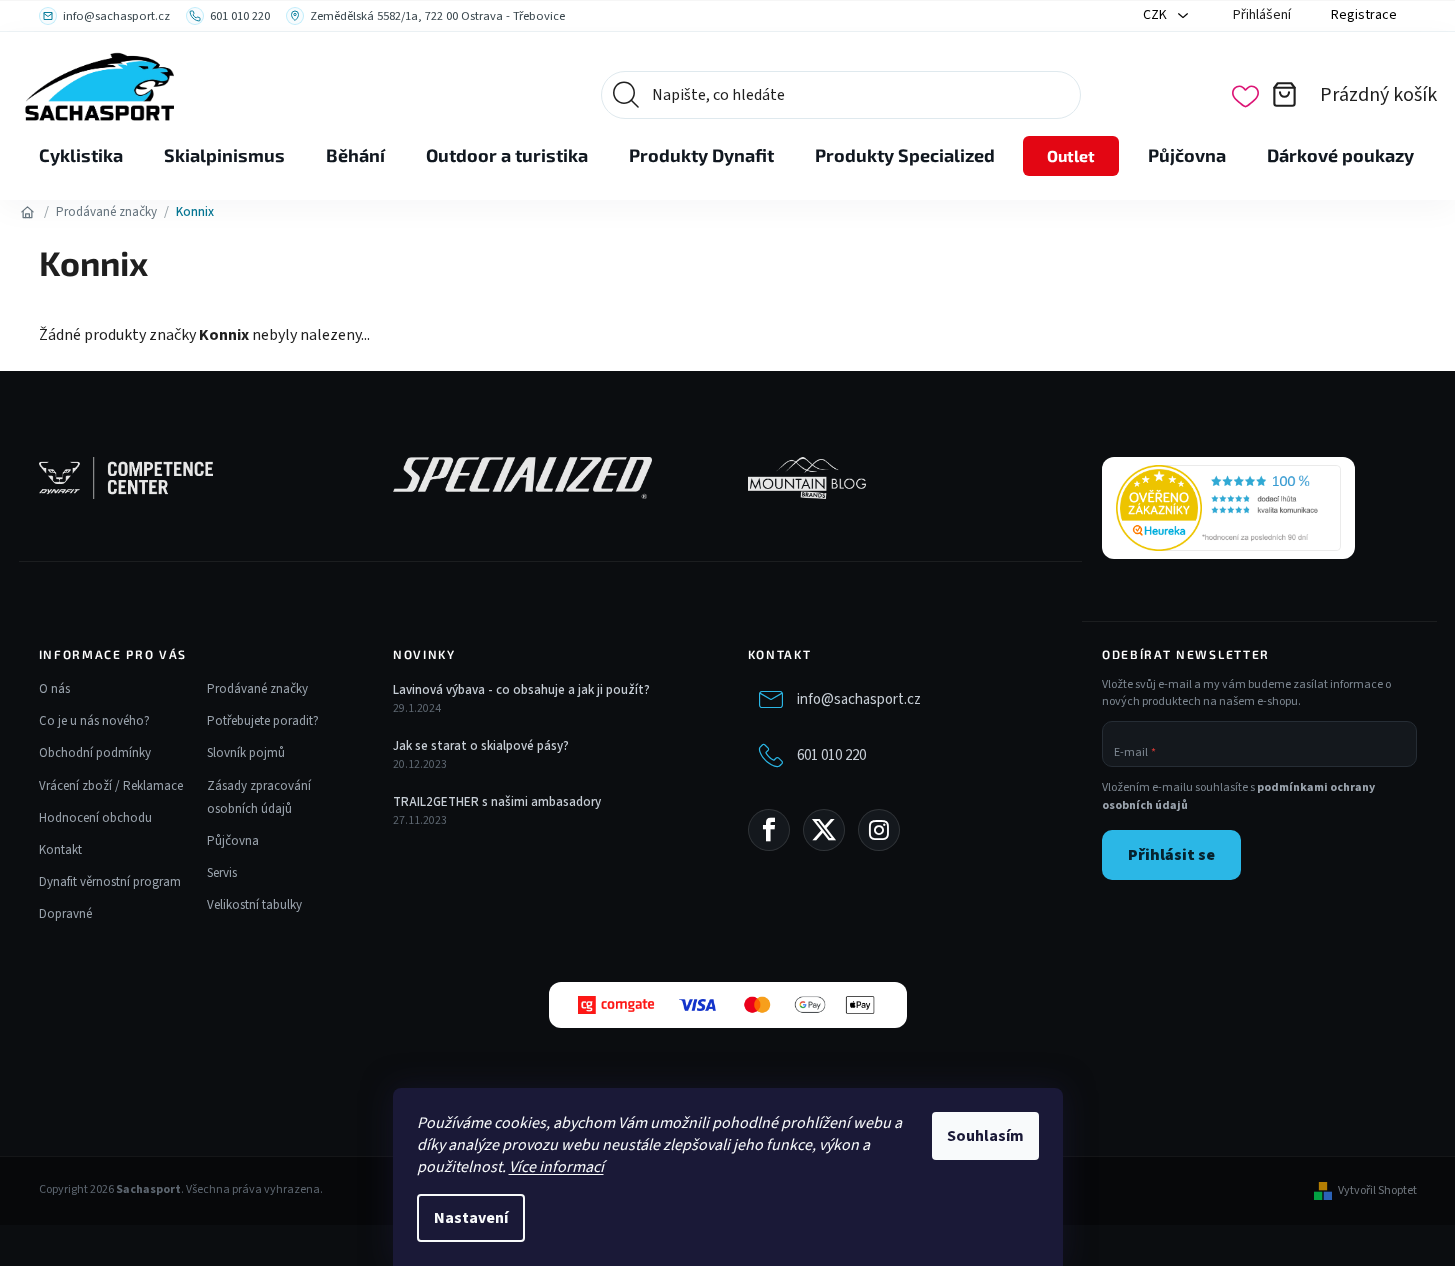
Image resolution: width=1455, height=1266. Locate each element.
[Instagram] (879, 830)
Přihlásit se (1171, 855)
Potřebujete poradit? (263, 721)
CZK (1156, 15)
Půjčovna (233, 841)
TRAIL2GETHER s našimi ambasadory (497, 802)
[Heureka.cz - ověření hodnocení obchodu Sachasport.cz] (1228, 508)
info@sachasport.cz (859, 699)
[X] (824, 830)
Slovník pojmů (246, 753)
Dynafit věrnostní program (110, 882)
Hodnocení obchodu (95, 818)
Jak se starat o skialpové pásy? (481, 746)
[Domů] (28, 212)
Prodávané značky (257, 689)
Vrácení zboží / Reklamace (111, 786)
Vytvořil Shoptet (1377, 1191)
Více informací (556, 1167)
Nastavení (471, 1218)
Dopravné (65, 914)
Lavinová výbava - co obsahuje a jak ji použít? (521, 690)
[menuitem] (81, 156)
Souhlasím (985, 1136)
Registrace (1364, 15)
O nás (54, 689)
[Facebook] (769, 830)
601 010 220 (831, 755)
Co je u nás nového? (94, 721)
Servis (222, 873)
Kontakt (60, 850)
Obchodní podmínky (95, 753)
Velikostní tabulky (254, 905)
